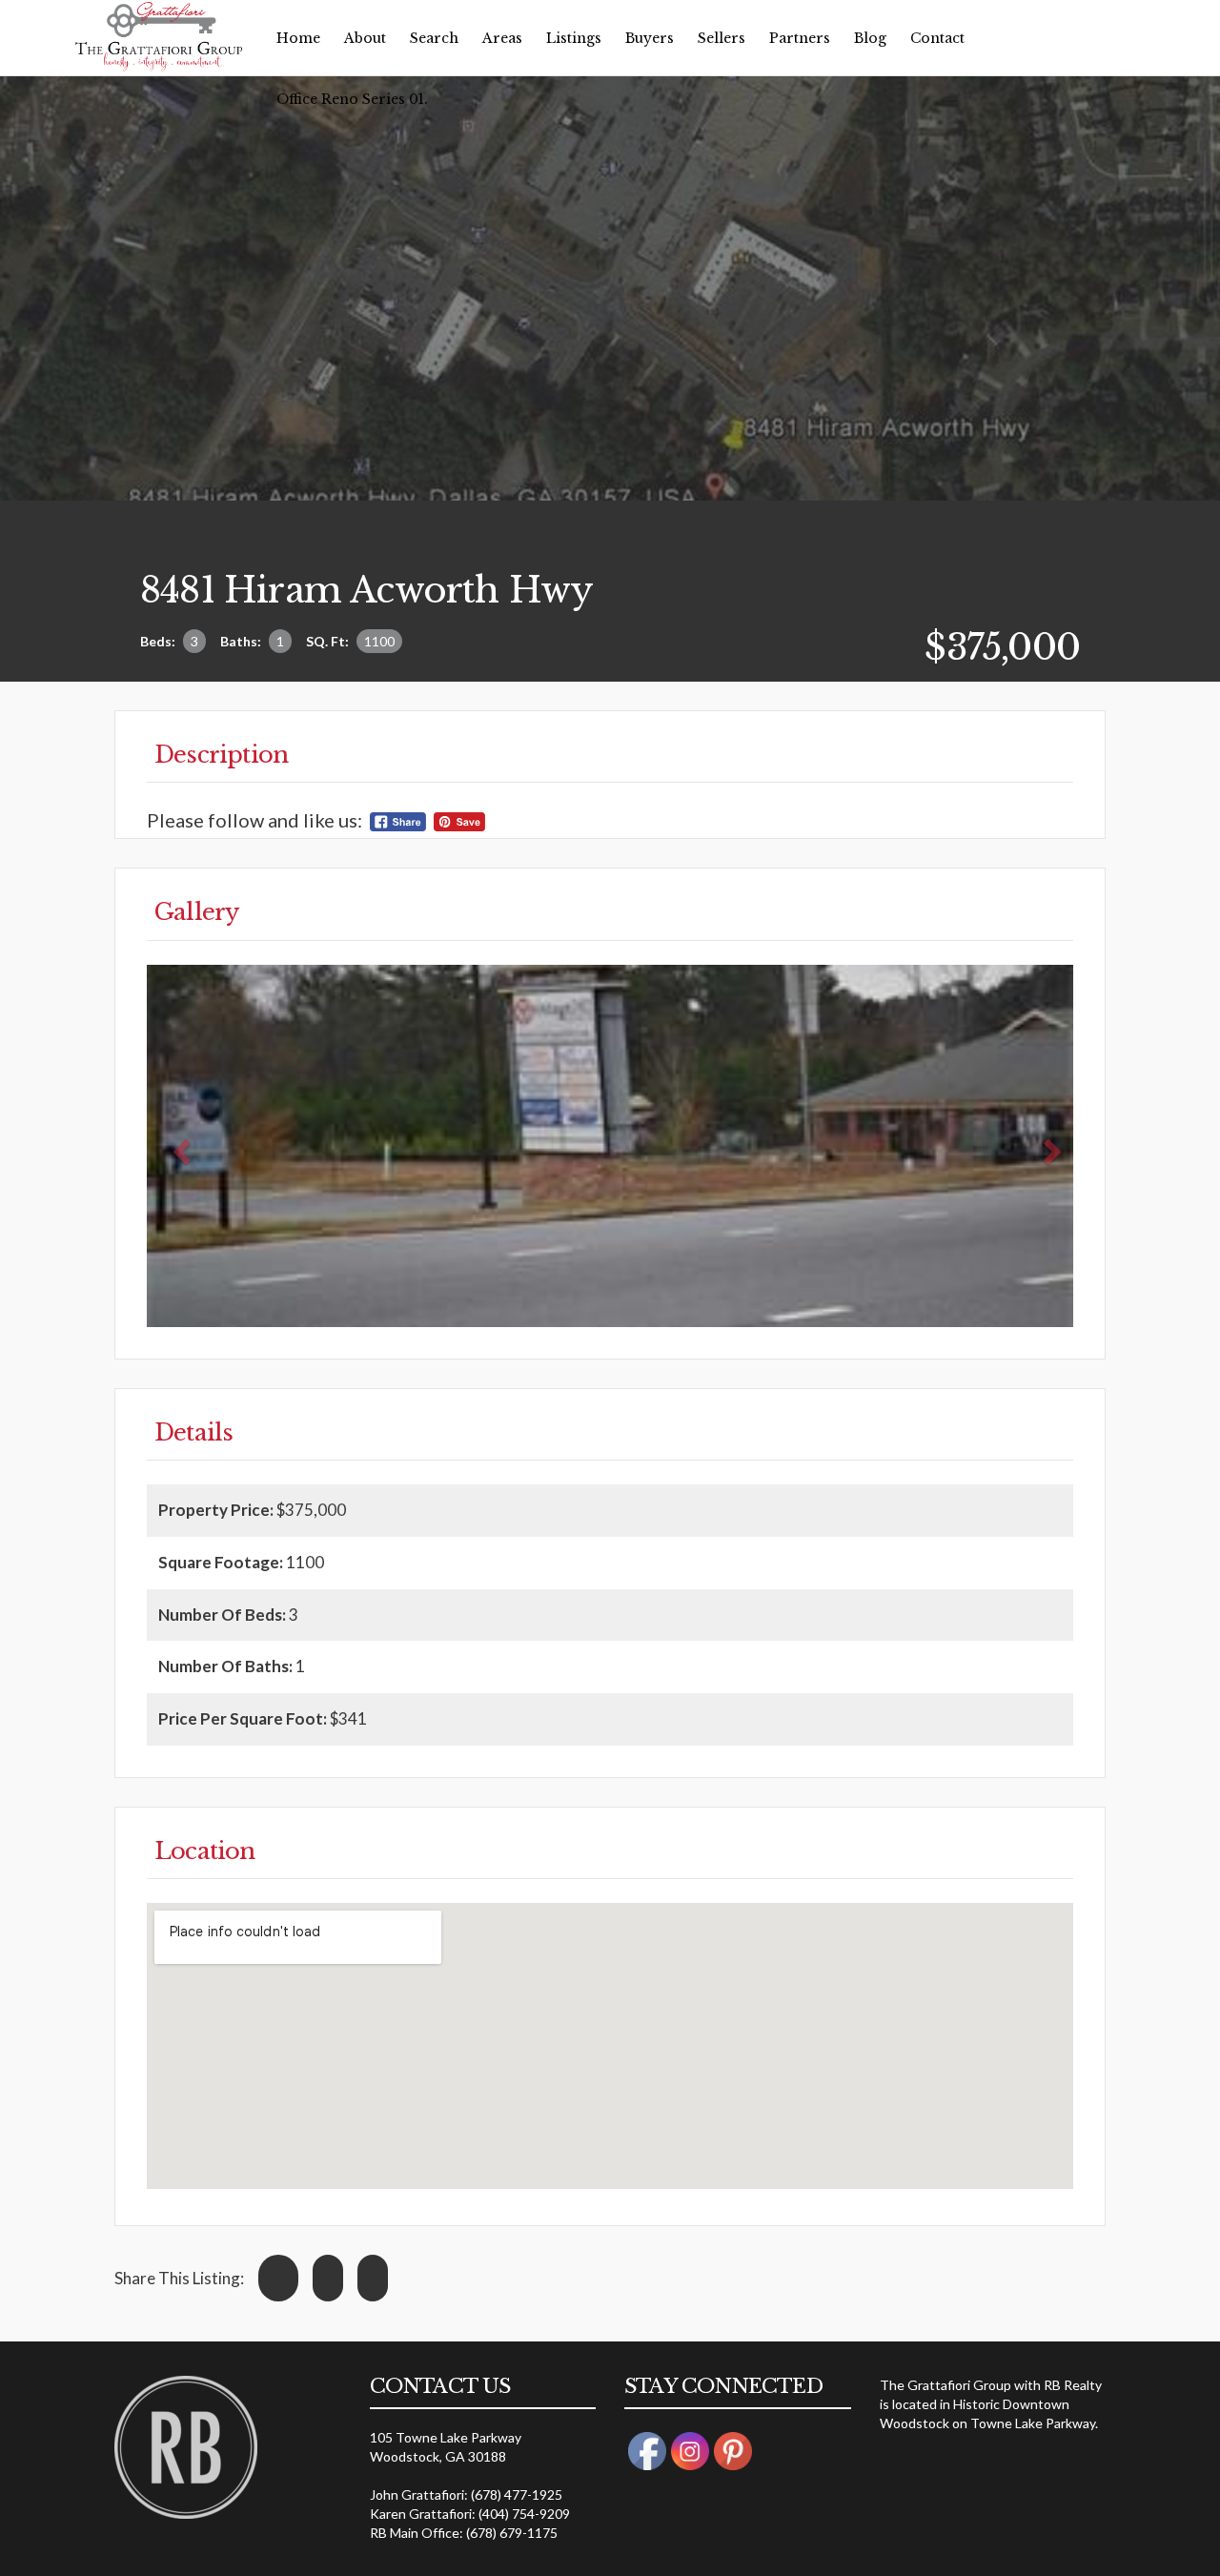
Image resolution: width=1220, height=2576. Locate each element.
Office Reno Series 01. (352, 99)
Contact (937, 38)
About (365, 38)
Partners (800, 38)
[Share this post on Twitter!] (328, 2278)
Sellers (722, 38)
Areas (502, 38)
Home (298, 38)
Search (434, 38)
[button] (180, 1146)
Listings (574, 38)
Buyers (650, 38)
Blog (870, 38)
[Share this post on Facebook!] (278, 2278)
